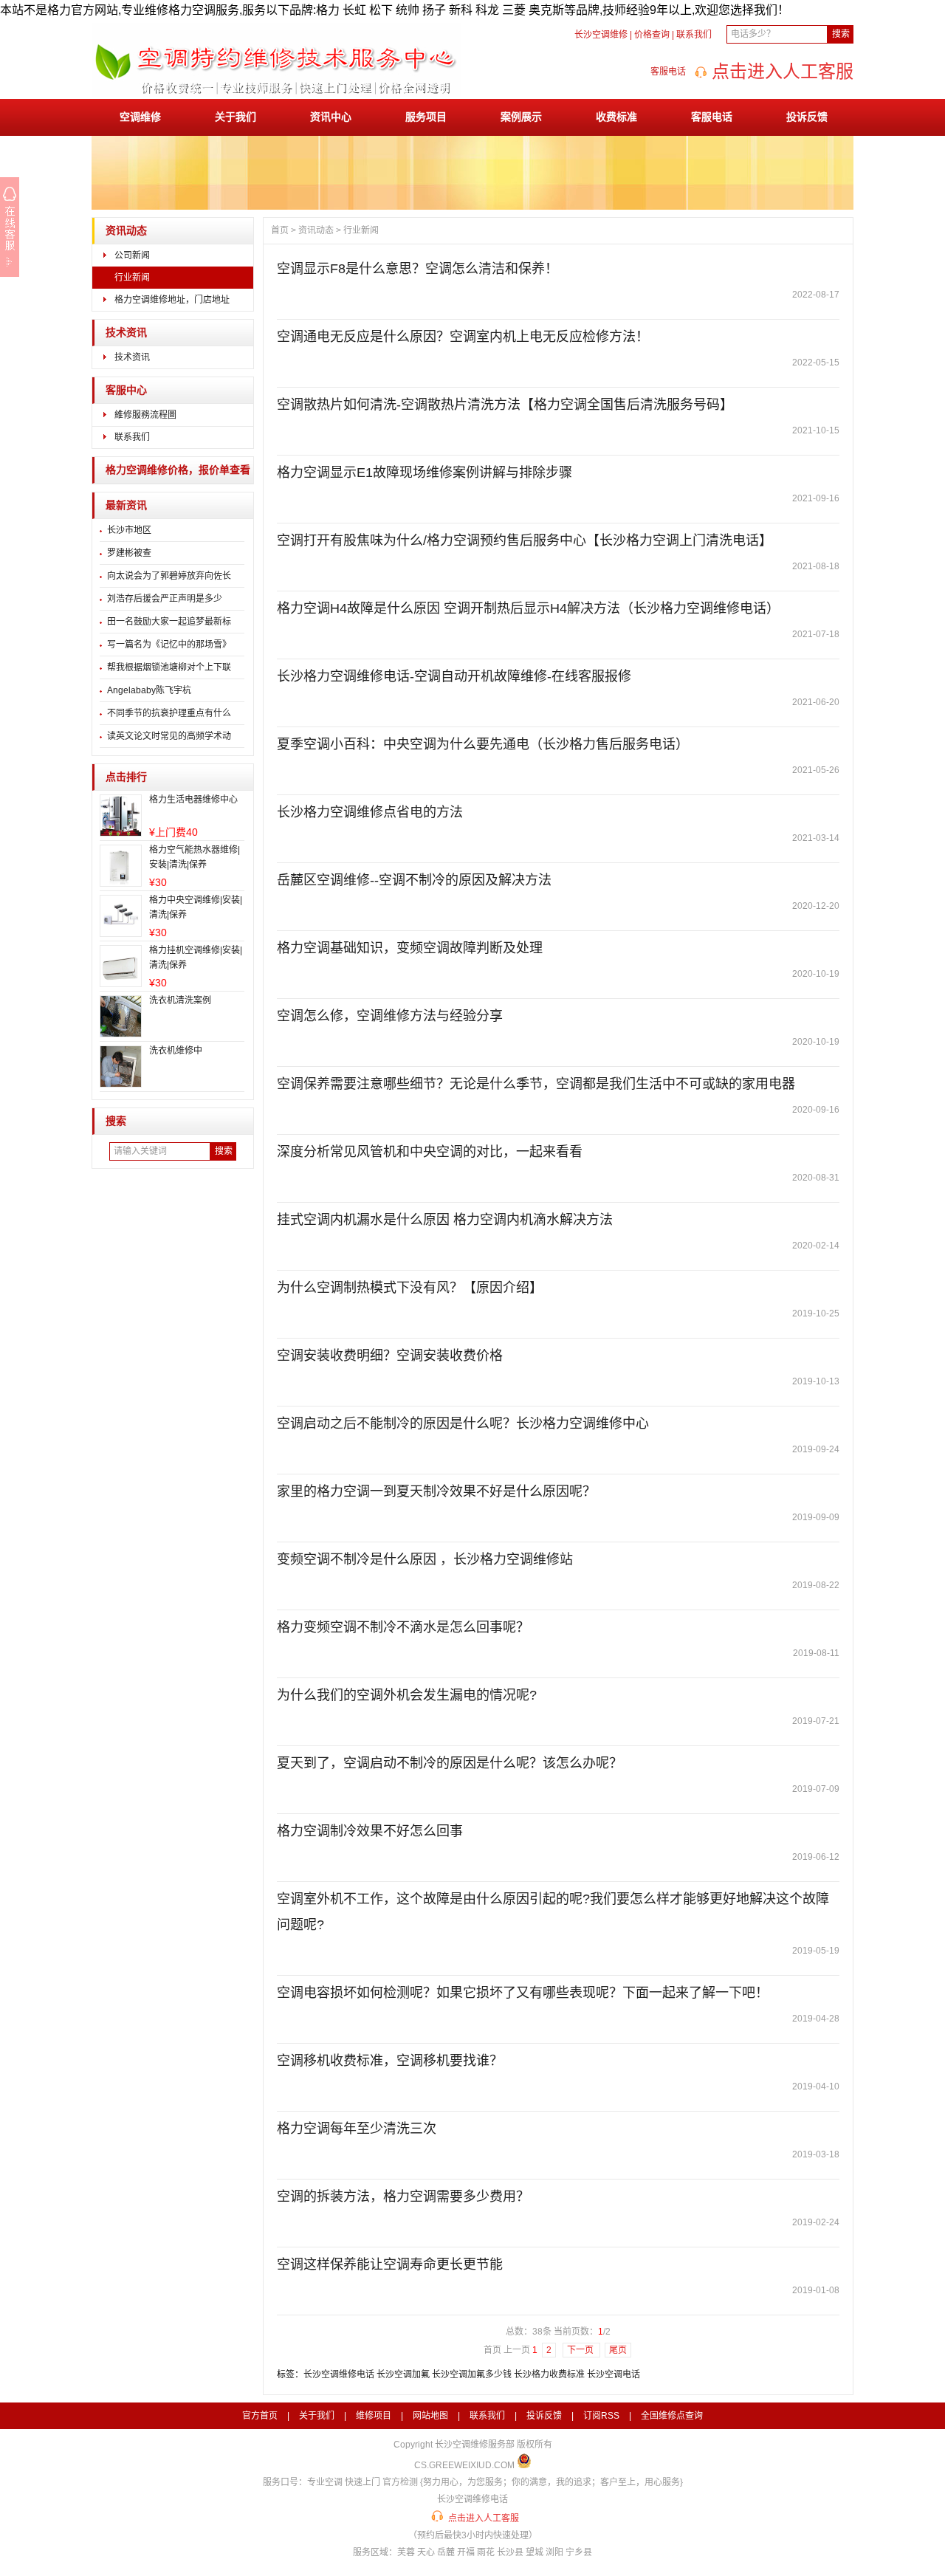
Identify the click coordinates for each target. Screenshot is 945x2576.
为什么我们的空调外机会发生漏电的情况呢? (407, 1695)
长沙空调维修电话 (339, 2374)
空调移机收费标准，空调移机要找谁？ (390, 2061)
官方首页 (260, 2416)
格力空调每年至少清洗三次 (357, 2129)
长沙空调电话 (614, 2374)
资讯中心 (331, 117)
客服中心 (126, 390)
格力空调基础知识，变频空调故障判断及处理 (410, 948)
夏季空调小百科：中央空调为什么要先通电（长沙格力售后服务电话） (483, 744)
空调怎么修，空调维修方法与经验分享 (390, 1016)
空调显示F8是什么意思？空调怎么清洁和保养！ (417, 269)
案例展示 (521, 117)
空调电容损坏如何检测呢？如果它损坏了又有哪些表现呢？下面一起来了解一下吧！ (523, 1993)
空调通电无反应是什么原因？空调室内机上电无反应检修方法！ (463, 337)
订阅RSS (601, 2416)
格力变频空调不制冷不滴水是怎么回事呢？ (403, 1627)
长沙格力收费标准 (549, 2374)
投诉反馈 (807, 117)
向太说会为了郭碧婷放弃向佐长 (169, 576)
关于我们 (236, 117)
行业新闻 (132, 278)
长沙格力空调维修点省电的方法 (370, 812)
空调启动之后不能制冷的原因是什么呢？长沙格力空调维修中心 (463, 1423)
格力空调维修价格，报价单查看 (178, 470)
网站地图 (430, 2416)
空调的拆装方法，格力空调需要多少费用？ (403, 2197)
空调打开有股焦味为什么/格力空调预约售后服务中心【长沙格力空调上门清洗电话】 (525, 540)
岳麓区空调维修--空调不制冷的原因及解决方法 (414, 880)
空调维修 (140, 117)
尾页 (618, 2350)
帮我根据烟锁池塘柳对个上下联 (169, 667)
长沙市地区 (129, 530)
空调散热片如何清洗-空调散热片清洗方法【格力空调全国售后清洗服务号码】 (505, 405)
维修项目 (374, 2416)
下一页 (581, 2350)
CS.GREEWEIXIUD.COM (464, 2465)
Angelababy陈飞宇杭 (149, 690)
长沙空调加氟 (403, 2374)
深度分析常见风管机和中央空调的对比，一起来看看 (430, 1152)
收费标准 (616, 117)
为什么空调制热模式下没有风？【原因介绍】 (410, 1288)
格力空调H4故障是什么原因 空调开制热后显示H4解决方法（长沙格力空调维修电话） (528, 608)
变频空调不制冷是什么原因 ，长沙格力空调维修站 (425, 1559)
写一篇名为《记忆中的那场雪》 (169, 645)
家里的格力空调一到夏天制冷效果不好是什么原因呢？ (436, 1491)
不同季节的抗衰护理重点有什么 (169, 713)
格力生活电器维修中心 (193, 800)
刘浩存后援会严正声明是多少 (165, 599)
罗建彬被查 (129, 553)
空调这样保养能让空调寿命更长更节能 (390, 2264)
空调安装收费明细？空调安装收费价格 (390, 1356)
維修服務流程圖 (145, 415)
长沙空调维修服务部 (475, 2445)
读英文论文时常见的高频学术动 (169, 736)
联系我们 (694, 35)
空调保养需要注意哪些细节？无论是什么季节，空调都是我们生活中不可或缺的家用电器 (536, 1084)
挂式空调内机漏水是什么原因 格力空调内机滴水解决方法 (445, 1220)
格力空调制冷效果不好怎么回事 (370, 1831)
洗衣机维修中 (176, 1051)
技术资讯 (126, 333)
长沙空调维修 (601, 35)
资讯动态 (126, 231)
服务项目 (426, 117)
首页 (280, 230)
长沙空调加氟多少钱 (472, 2374)
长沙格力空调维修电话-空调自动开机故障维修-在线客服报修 (454, 676)
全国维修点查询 (672, 2416)
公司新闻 (132, 255)
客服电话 (712, 117)
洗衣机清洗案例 (180, 1000)
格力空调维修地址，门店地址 (172, 300)
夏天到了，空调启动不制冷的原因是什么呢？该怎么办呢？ (450, 1763)
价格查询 (652, 35)
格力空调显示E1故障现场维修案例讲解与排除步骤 (425, 473)
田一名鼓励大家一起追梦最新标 (169, 622)
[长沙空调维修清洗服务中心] (276, 94)
